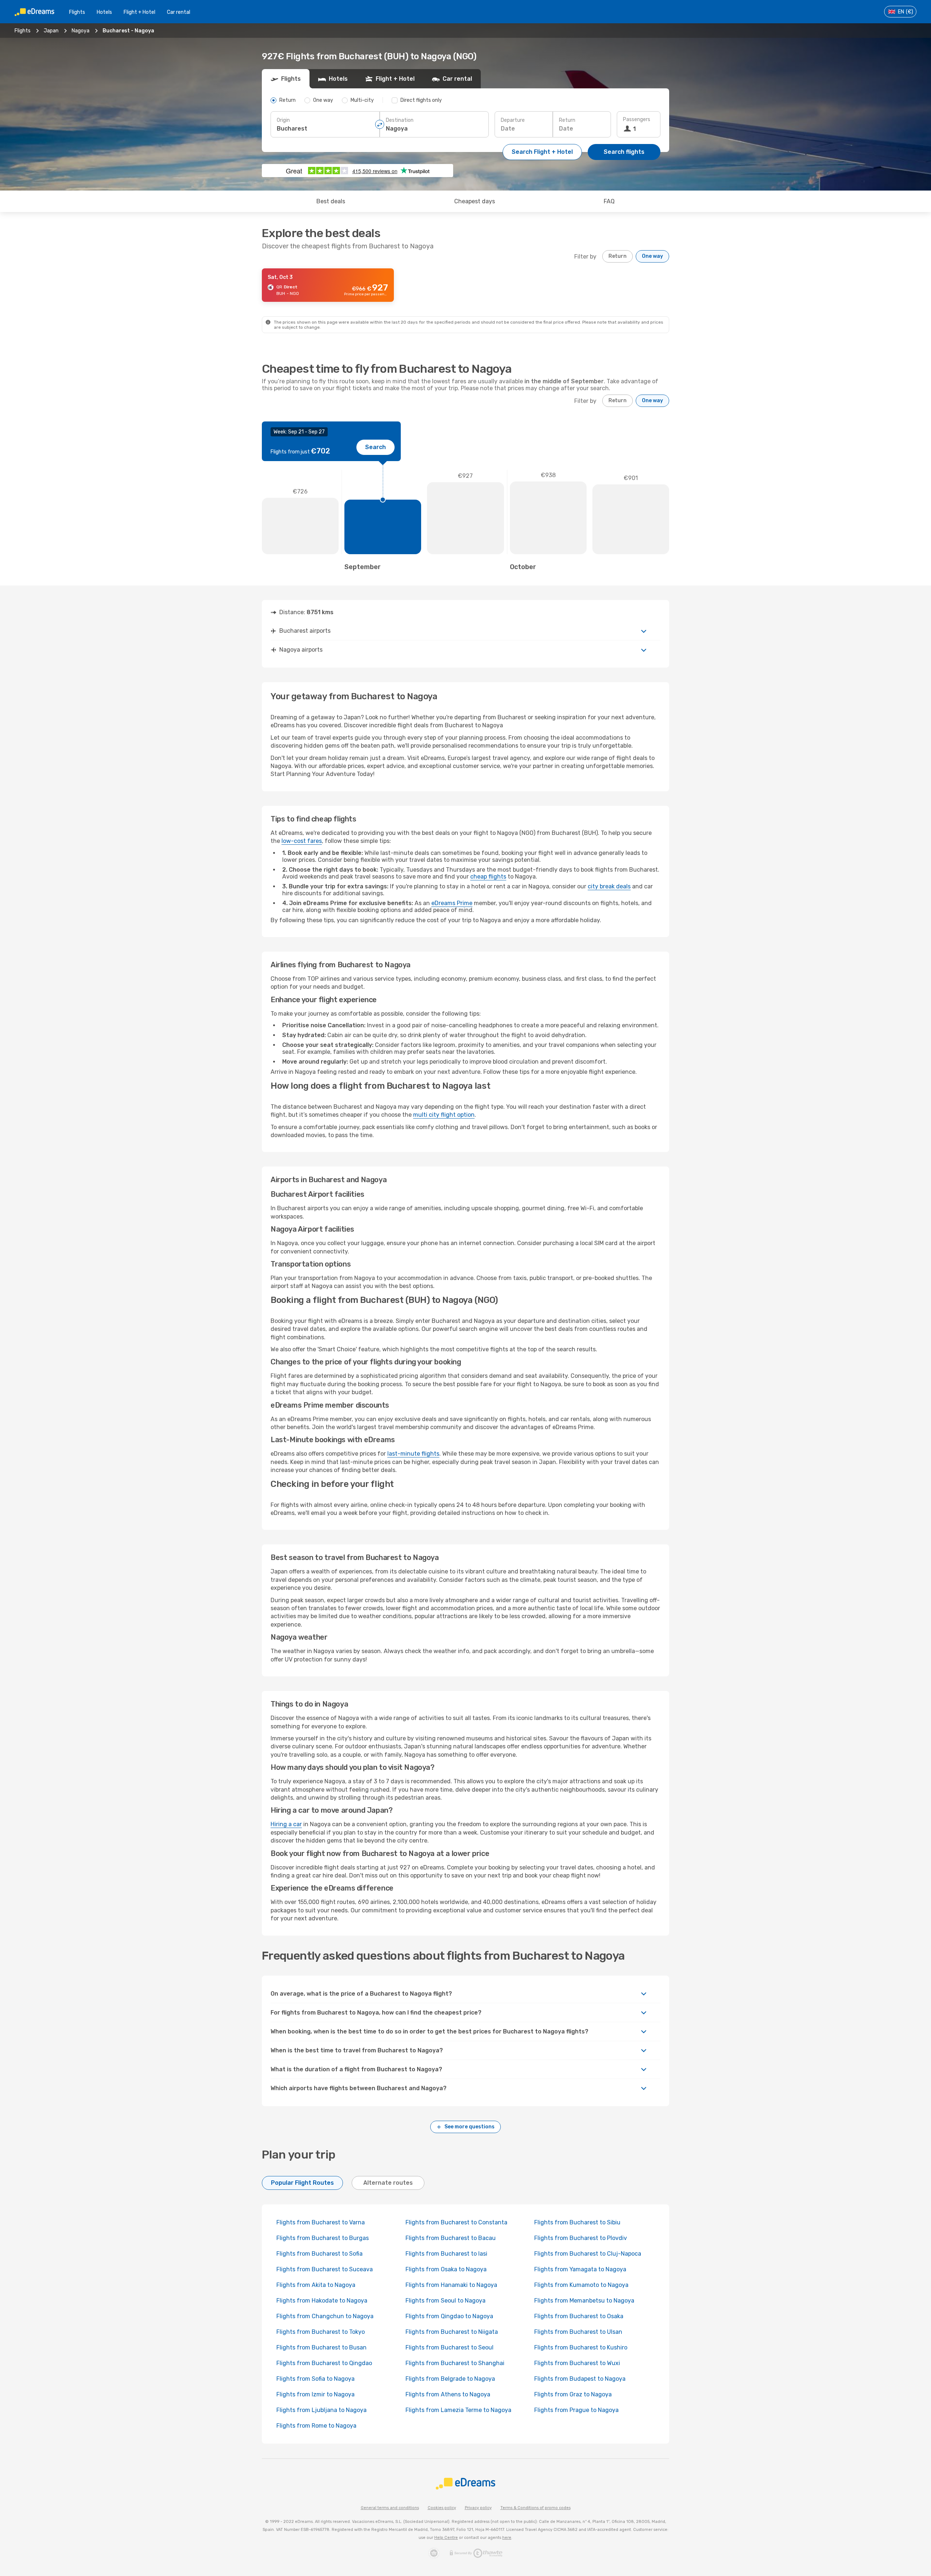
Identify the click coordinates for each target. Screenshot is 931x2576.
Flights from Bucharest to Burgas (323, 2238)
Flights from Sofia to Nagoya (315, 2379)
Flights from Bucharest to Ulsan (578, 2332)
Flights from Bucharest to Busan (321, 2347)
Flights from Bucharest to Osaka (579, 2316)
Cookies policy (442, 2508)
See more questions (470, 2127)
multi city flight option (444, 1115)
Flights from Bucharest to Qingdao (324, 2363)
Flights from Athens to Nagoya (448, 2394)
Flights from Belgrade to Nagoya (450, 2379)
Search (375, 447)
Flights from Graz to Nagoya (573, 2394)
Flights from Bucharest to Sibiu (577, 2222)
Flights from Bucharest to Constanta (456, 2222)
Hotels (104, 12)
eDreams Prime (452, 903)
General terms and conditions (390, 2508)
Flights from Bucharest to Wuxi (577, 2363)
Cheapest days (475, 201)
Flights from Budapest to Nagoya (580, 2379)
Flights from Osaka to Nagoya (446, 2269)
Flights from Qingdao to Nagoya (449, 2316)
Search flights (624, 152)
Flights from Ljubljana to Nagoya (321, 2410)
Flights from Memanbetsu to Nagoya (584, 2301)
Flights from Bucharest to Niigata (452, 2332)
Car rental (179, 12)
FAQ (609, 201)
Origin (283, 120)
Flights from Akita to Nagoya (316, 2285)
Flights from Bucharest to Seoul (449, 2347)
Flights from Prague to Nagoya (576, 2410)
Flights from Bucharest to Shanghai (455, 2363)
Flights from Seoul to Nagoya (445, 2301)
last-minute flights (413, 1454)
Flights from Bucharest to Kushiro (581, 2347)
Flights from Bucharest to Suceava (325, 2269)
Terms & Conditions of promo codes (536, 2508)
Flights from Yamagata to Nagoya (580, 2269)
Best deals (331, 201)
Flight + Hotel (139, 12)
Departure (513, 120)
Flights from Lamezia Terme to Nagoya (458, 2410)
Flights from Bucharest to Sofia (319, 2254)
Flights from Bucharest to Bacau (451, 2238)
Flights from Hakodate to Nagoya (322, 2301)
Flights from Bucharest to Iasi (446, 2254)
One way (652, 256)
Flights (77, 12)
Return (567, 120)
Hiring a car (286, 1824)
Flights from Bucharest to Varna (321, 2222)
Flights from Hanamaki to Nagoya (451, 2285)
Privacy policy (478, 2508)
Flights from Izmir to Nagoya (315, 2394)
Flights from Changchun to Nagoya (325, 2316)
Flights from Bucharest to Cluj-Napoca (588, 2254)
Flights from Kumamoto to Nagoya (581, 2285)
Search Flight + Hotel (542, 152)
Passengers (637, 119)
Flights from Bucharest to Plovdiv (581, 2238)
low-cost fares (302, 841)
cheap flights (488, 877)
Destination (400, 120)
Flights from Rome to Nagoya (316, 2426)
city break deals (609, 886)
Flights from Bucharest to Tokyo (321, 2332)
